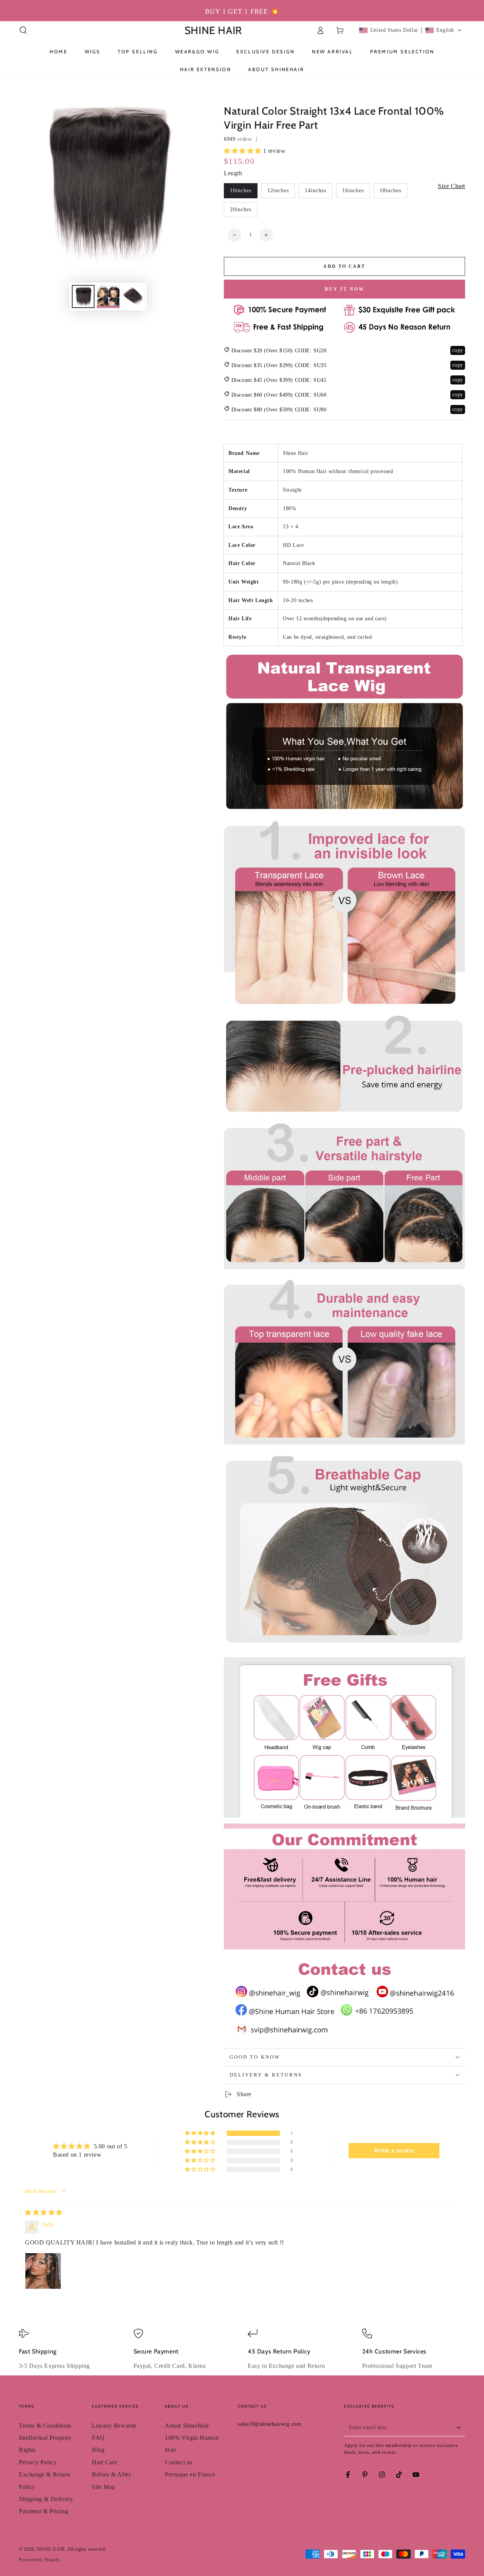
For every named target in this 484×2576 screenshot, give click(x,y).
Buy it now (345, 289)
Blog (98, 2450)
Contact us (179, 2462)
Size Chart (451, 186)
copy (458, 350)
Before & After (111, 2474)
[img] (44, 2213)
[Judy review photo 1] (43, 2271)
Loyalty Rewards (114, 2426)
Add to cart (344, 266)
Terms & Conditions (45, 2426)
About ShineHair (187, 2426)
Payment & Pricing (43, 2511)
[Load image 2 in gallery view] (108, 297)
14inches (316, 191)
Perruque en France (190, 2474)
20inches (241, 209)
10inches (241, 191)
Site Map (104, 2487)
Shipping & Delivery (46, 2499)
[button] (23, 30)
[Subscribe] (461, 2428)
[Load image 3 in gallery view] (133, 297)
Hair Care (105, 2462)
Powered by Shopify (40, 2560)
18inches (390, 191)
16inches (353, 191)
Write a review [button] (394, 2150)
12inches (278, 191)
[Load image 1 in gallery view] (83, 297)
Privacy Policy (38, 2462)
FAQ (98, 2438)
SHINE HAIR (51, 2549)
